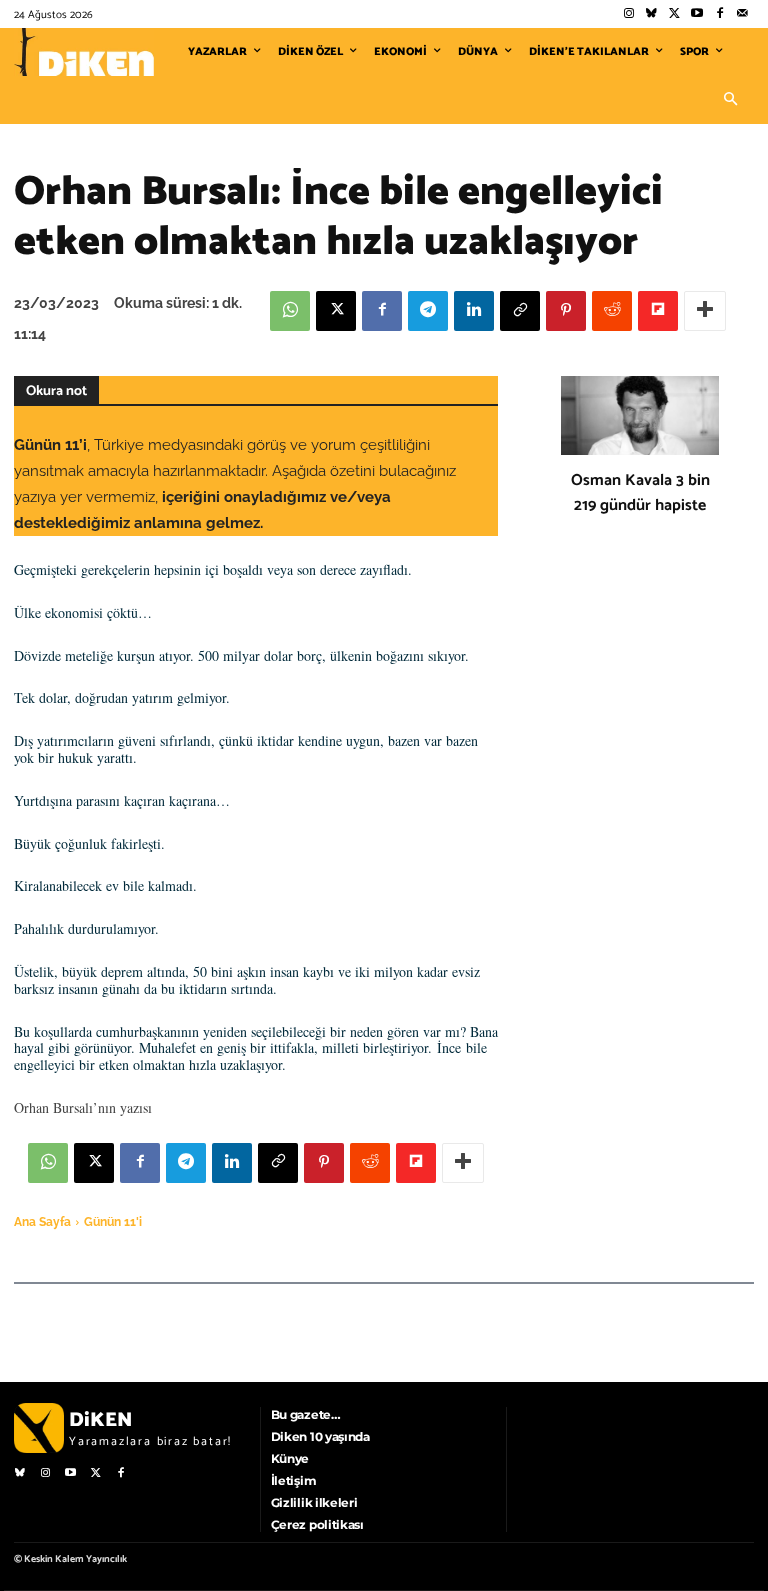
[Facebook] (719, 14)
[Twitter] (674, 14)
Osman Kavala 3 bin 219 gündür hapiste (640, 493)
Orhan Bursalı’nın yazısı (83, 1107)
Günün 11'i (113, 1222)
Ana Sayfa (42, 1222)
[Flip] (658, 311)
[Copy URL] (520, 311)
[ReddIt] (612, 311)
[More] (705, 311)
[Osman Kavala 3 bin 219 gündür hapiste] (640, 415)
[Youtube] (697, 14)
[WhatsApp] (290, 311)
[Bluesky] (651, 14)
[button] (730, 100)
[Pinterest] (566, 311)
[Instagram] (628, 14)
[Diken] (84, 52)
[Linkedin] (474, 311)
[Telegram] (428, 311)
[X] (336, 311)
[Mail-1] (742, 14)
